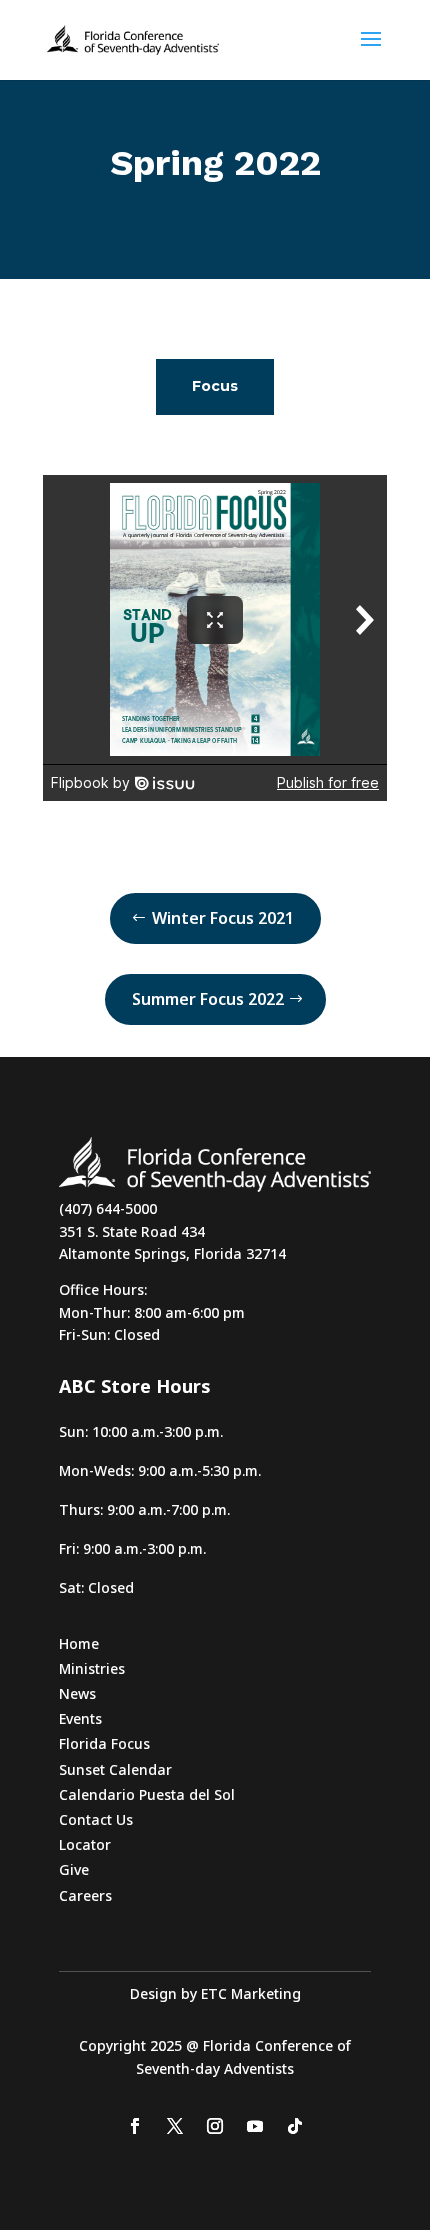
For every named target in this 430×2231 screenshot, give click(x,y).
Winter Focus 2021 (223, 918)
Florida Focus (104, 1743)
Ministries (92, 1668)
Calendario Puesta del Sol (147, 1794)
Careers (85, 1895)
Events (80, 1718)
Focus (215, 386)
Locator (85, 1844)
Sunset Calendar (115, 1769)
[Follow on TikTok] (295, 2126)
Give (74, 1869)
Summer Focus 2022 (208, 999)
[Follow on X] (175, 2126)
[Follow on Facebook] (135, 2126)
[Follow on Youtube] (255, 2126)
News (77, 1693)
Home (79, 1643)
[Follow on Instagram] (215, 2126)
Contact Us (96, 1819)
